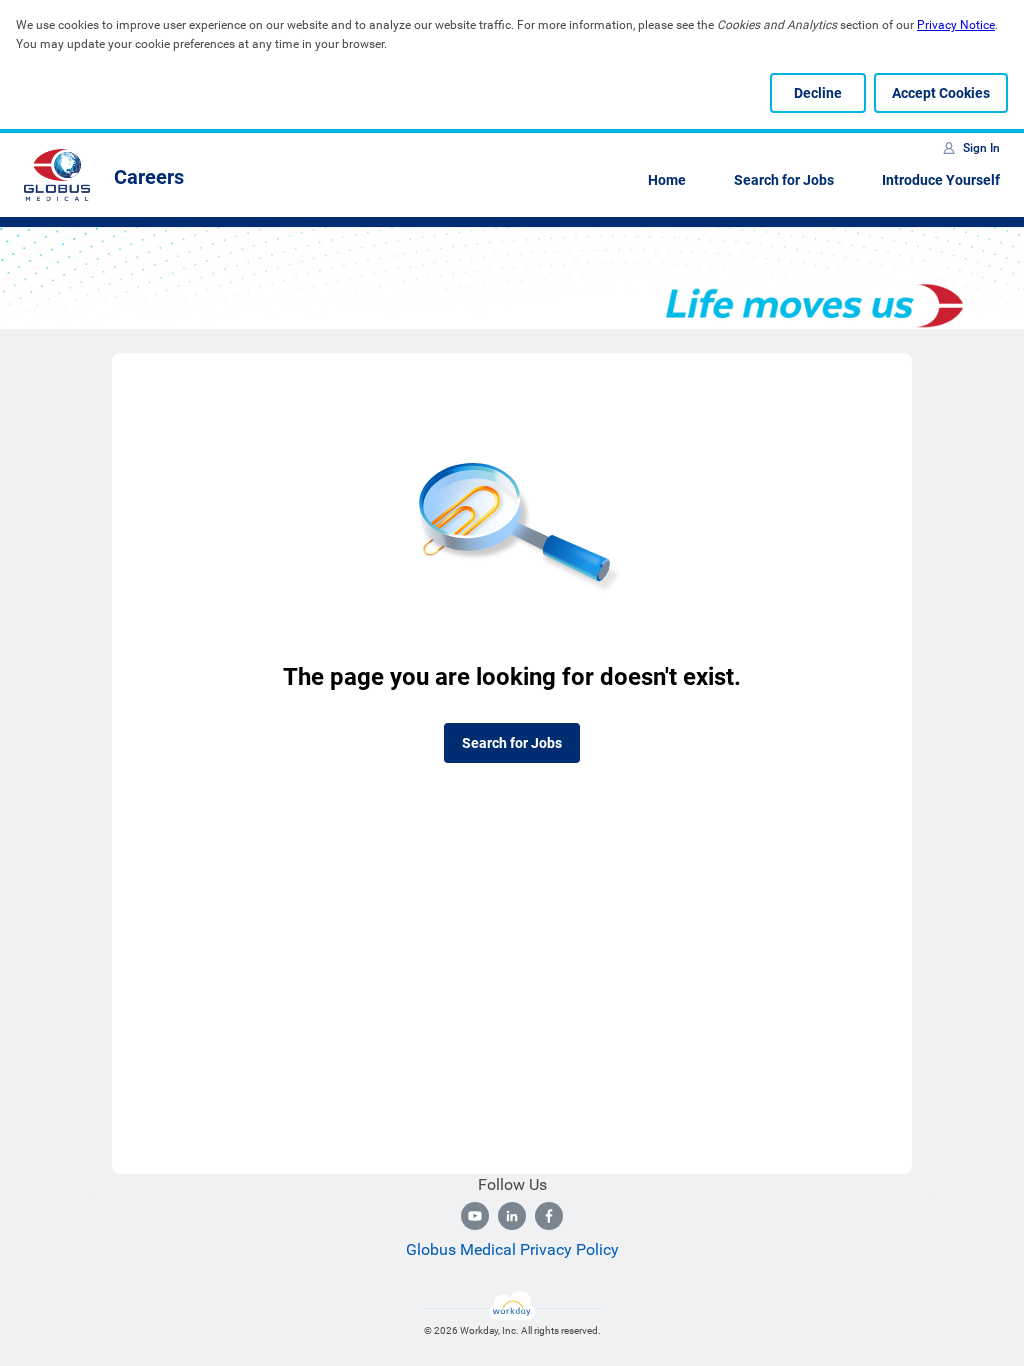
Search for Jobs (784, 180)
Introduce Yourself (941, 180)
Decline (818, 93)
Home (667, 180)
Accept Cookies (941, 93)
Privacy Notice (956, 25)
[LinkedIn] (512, 1216)
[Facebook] (549, 1216)
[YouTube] (475, 1216)
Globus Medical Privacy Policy (512, 1249)
